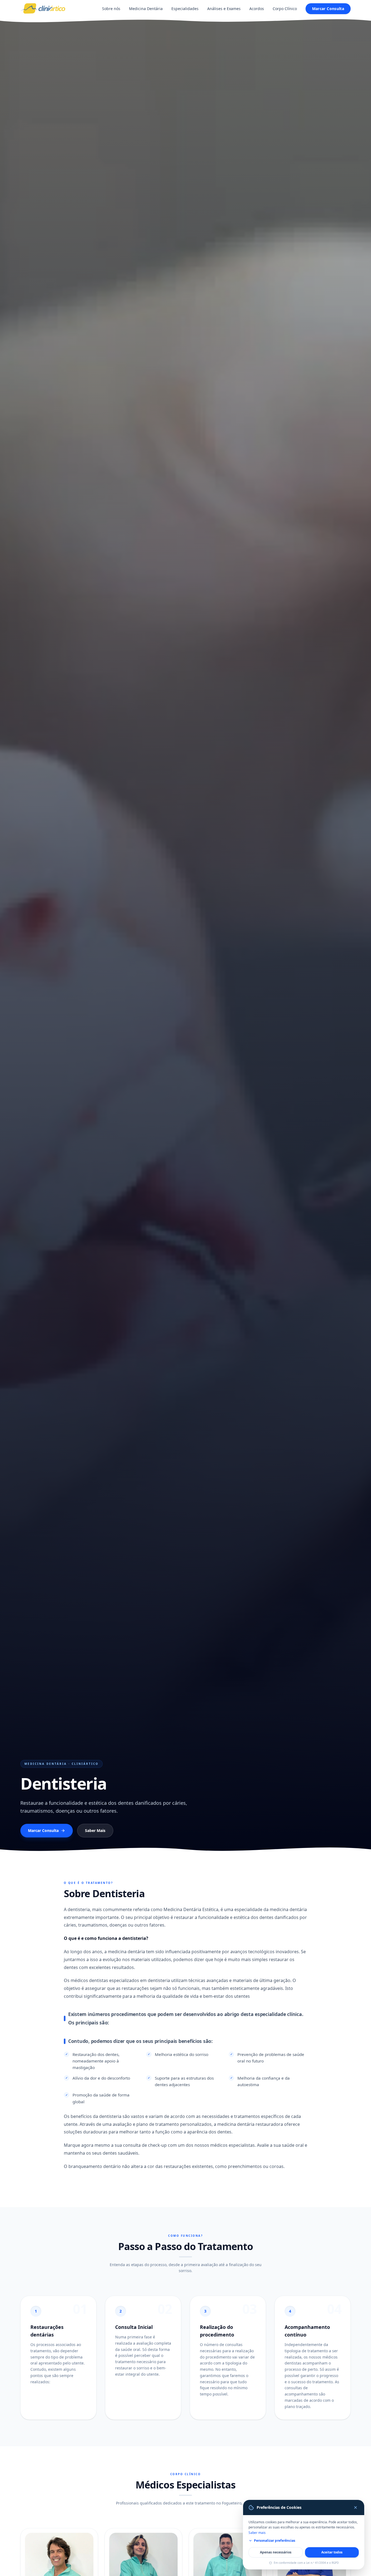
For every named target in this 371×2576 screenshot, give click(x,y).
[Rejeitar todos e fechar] (356, 2507)
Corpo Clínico (285, 9)
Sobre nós (111, 9)
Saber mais (257, 2533)
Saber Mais (95, 1830)
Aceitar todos (332, 2552)
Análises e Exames (224, 9)
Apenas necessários (276, 2552)
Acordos (257, 9)
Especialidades (185, 9)
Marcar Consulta (328, 9)
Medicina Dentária (146, 9)
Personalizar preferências (275, 2541)
